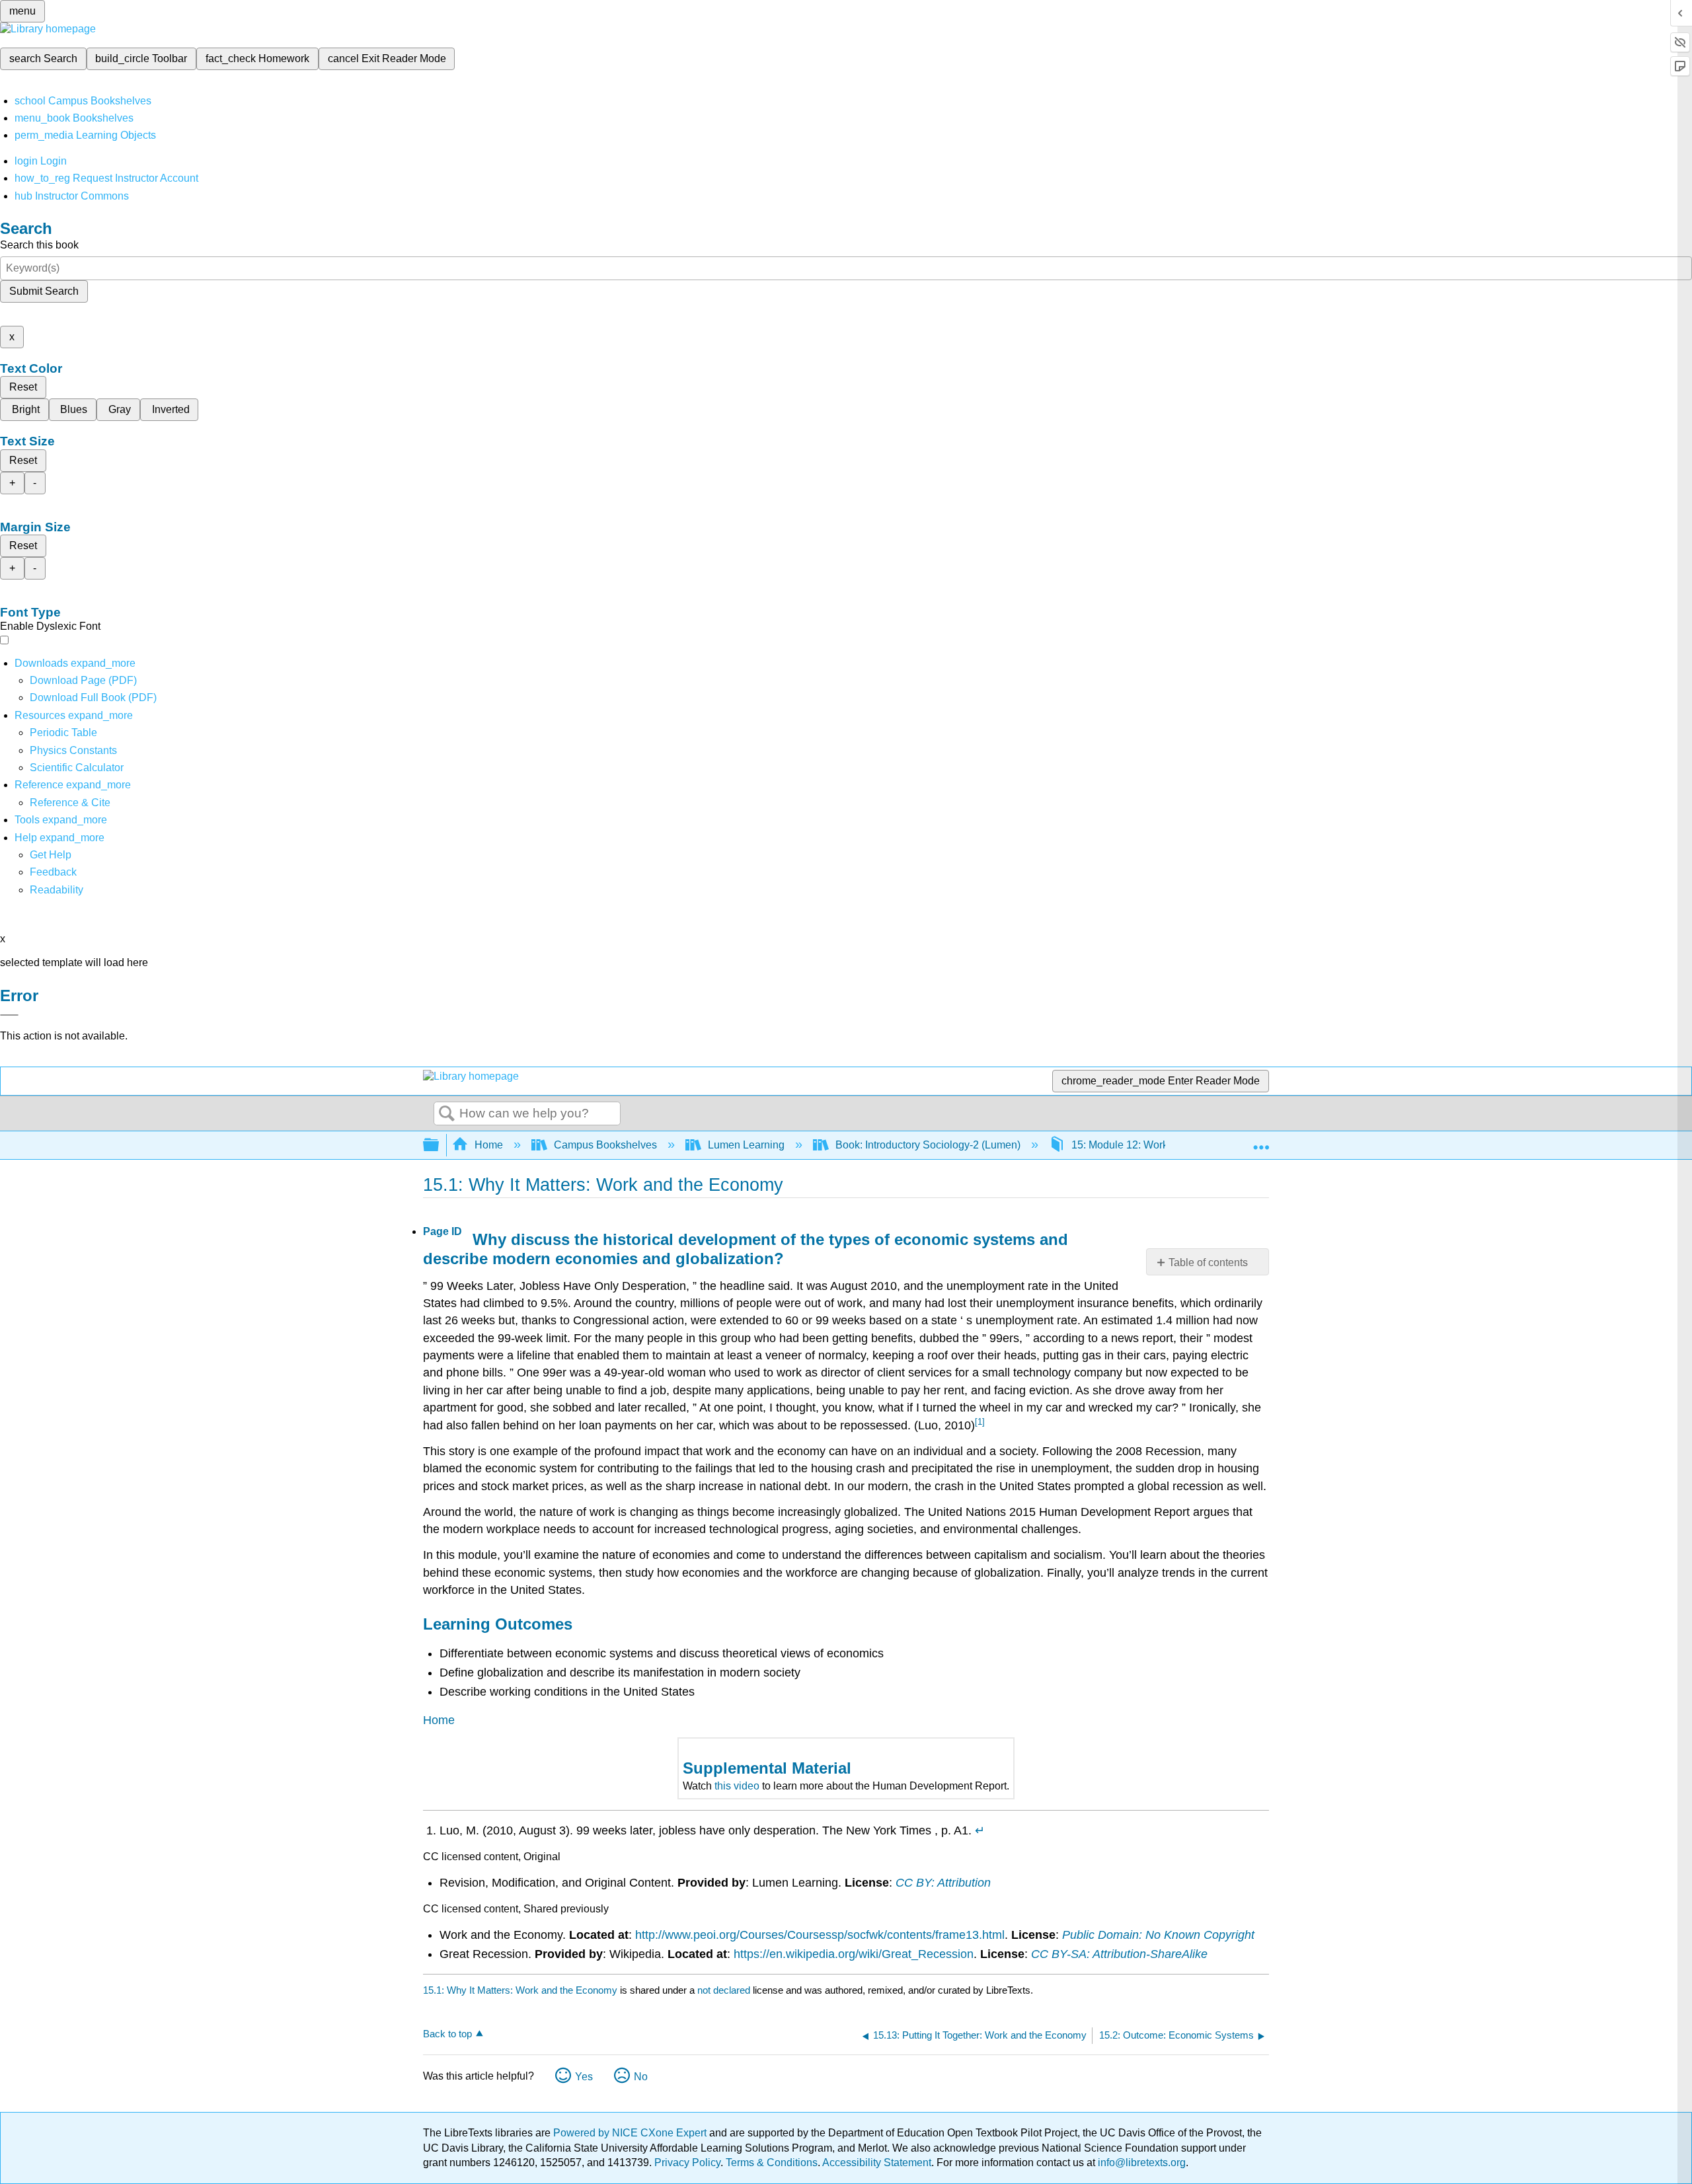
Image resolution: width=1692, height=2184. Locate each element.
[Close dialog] (9, 1015)
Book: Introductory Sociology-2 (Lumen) (928, 1145)
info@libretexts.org (1140, 2163)
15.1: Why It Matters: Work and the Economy (520, 1990)
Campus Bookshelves (605, 1145)
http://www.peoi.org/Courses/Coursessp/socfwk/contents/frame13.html (820, 1935)
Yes (584, 2077)
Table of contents (1208, 1262)
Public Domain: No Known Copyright (1158, 1935)
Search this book (39, 245)
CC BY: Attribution (943, 1883)
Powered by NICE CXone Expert (631, 2133)
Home (489, 1145)
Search (447, 1114)
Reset (23, 387)
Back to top (447, 2034)
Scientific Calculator (77, 768)
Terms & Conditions (772, 2163)
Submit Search (44, 291)
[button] (53, 872)
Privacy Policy (687, 2163)
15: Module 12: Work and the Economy (1162, 1145)
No (641, 2077)
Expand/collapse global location (1261, 1141)
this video (737, 1786)
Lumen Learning (746, 1145)
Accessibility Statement (877, 2163)
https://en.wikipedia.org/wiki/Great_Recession (854, 1954)
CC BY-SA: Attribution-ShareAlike (1119, 1954)
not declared (725, 1990)
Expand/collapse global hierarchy (440, 1146)
